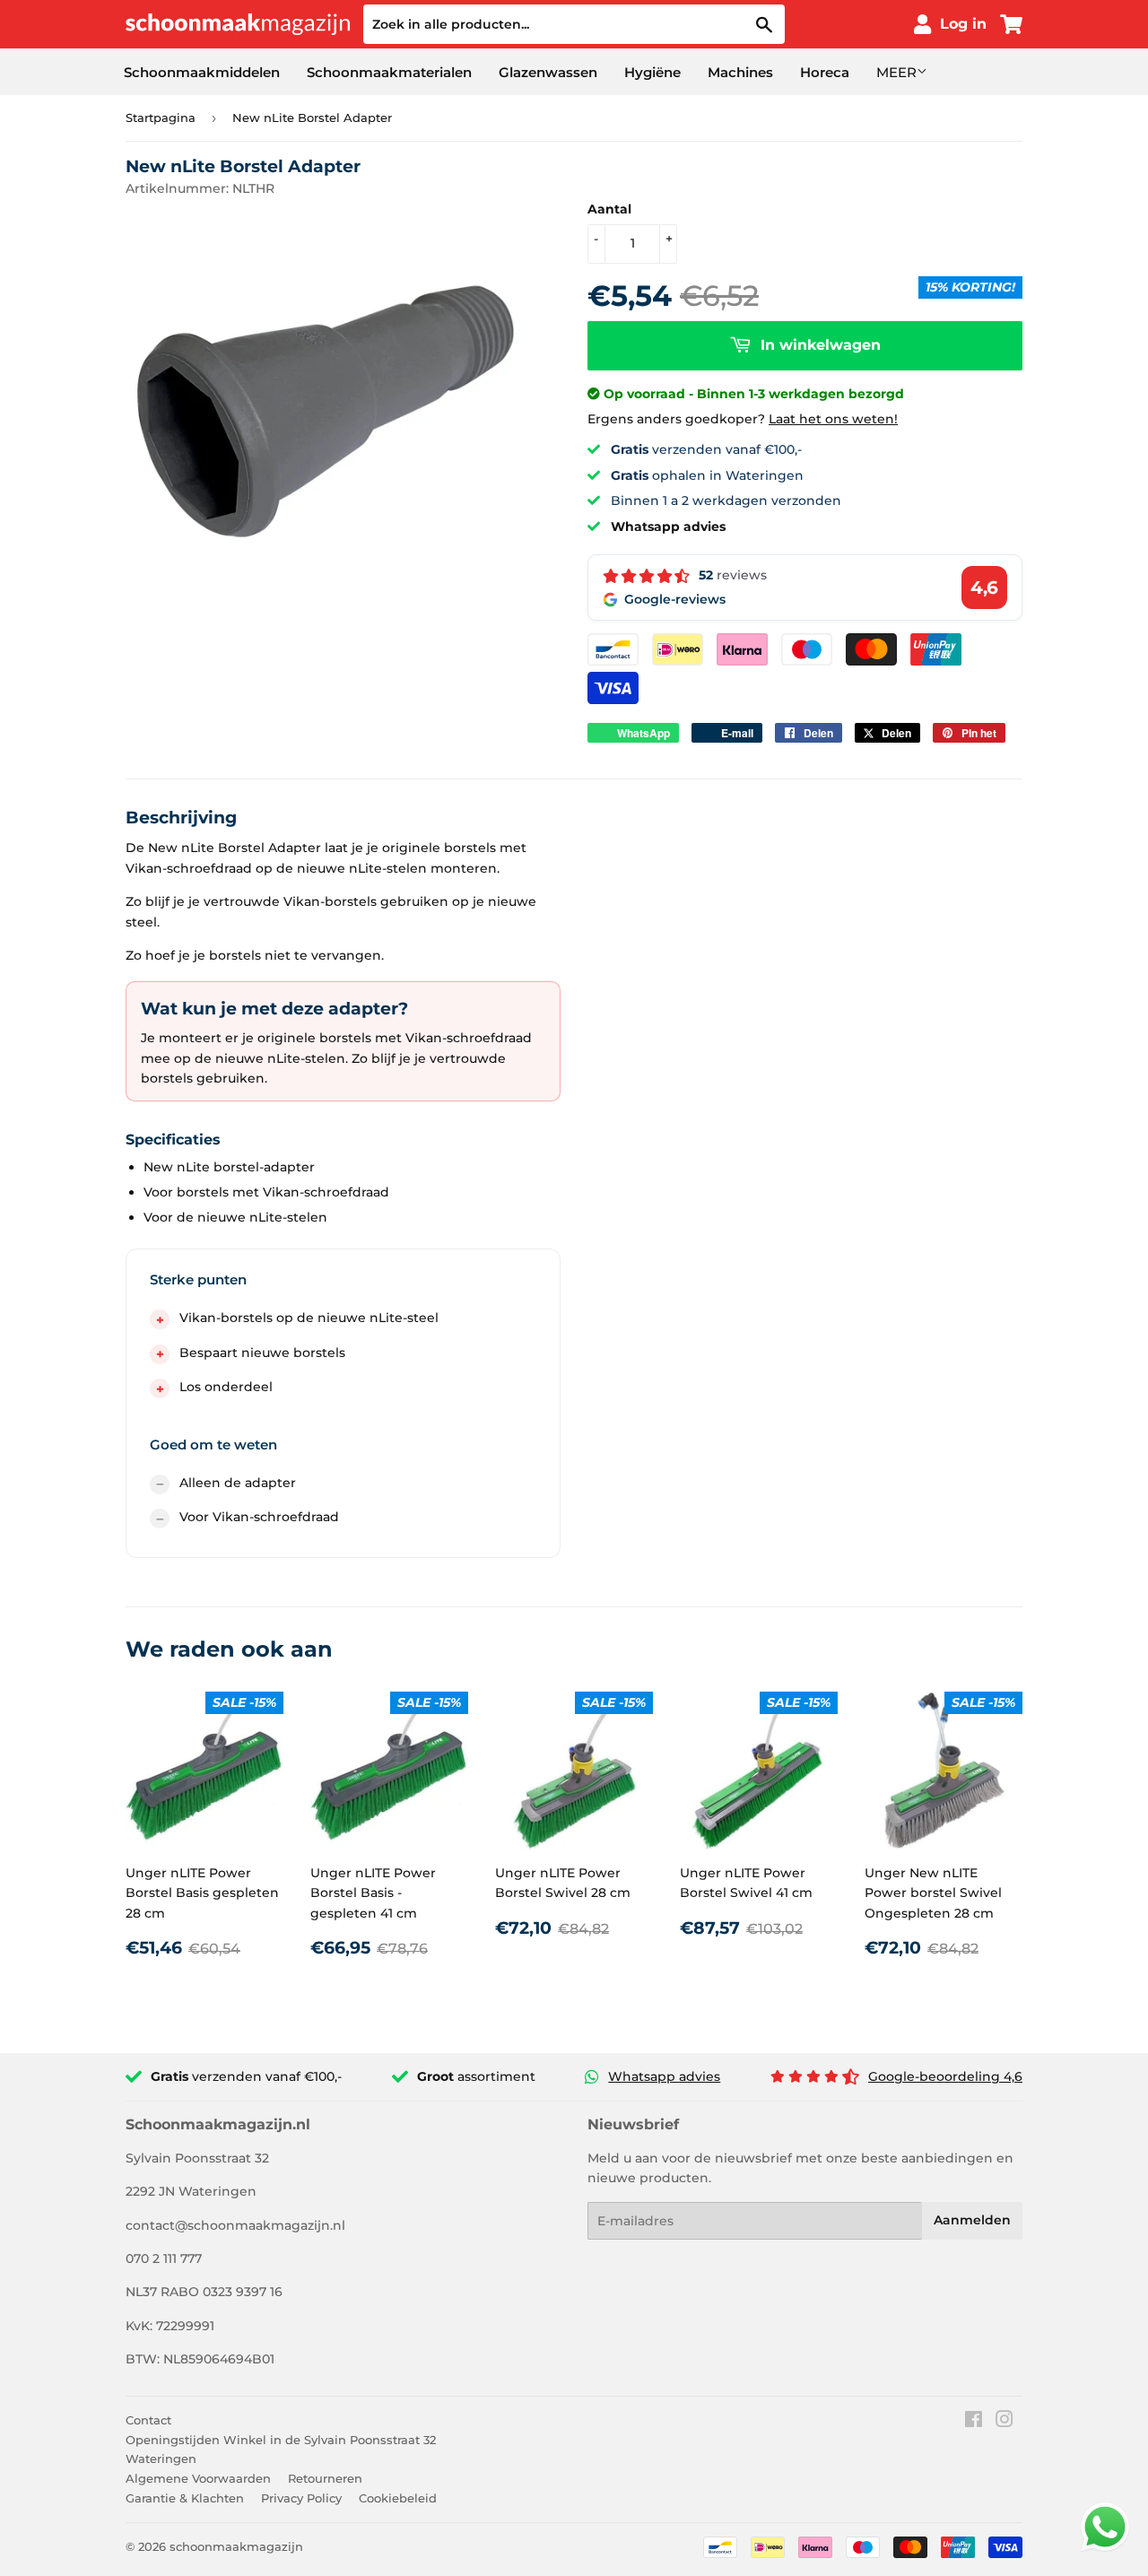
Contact (148, 2420)
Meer (896, 72)
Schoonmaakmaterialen (389, 72)
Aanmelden (972, 2220)
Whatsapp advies (664, 2076)
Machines (740, 72)
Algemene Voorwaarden (198, 2478)
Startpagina (161, 117)
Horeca (825, 72)
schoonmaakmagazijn (236, 2546)
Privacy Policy (301, 2498)
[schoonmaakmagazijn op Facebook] (974, 2422)
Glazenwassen (548, 72)
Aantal (609, 209)
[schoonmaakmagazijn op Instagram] (1004, 2422)
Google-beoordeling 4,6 (945, 2076)
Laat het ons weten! (833, 419)
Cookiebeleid (398, 2498)
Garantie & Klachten (185, 2498)
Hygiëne (652, 72)
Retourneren (325, 2478)
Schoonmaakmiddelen (202, 72)
